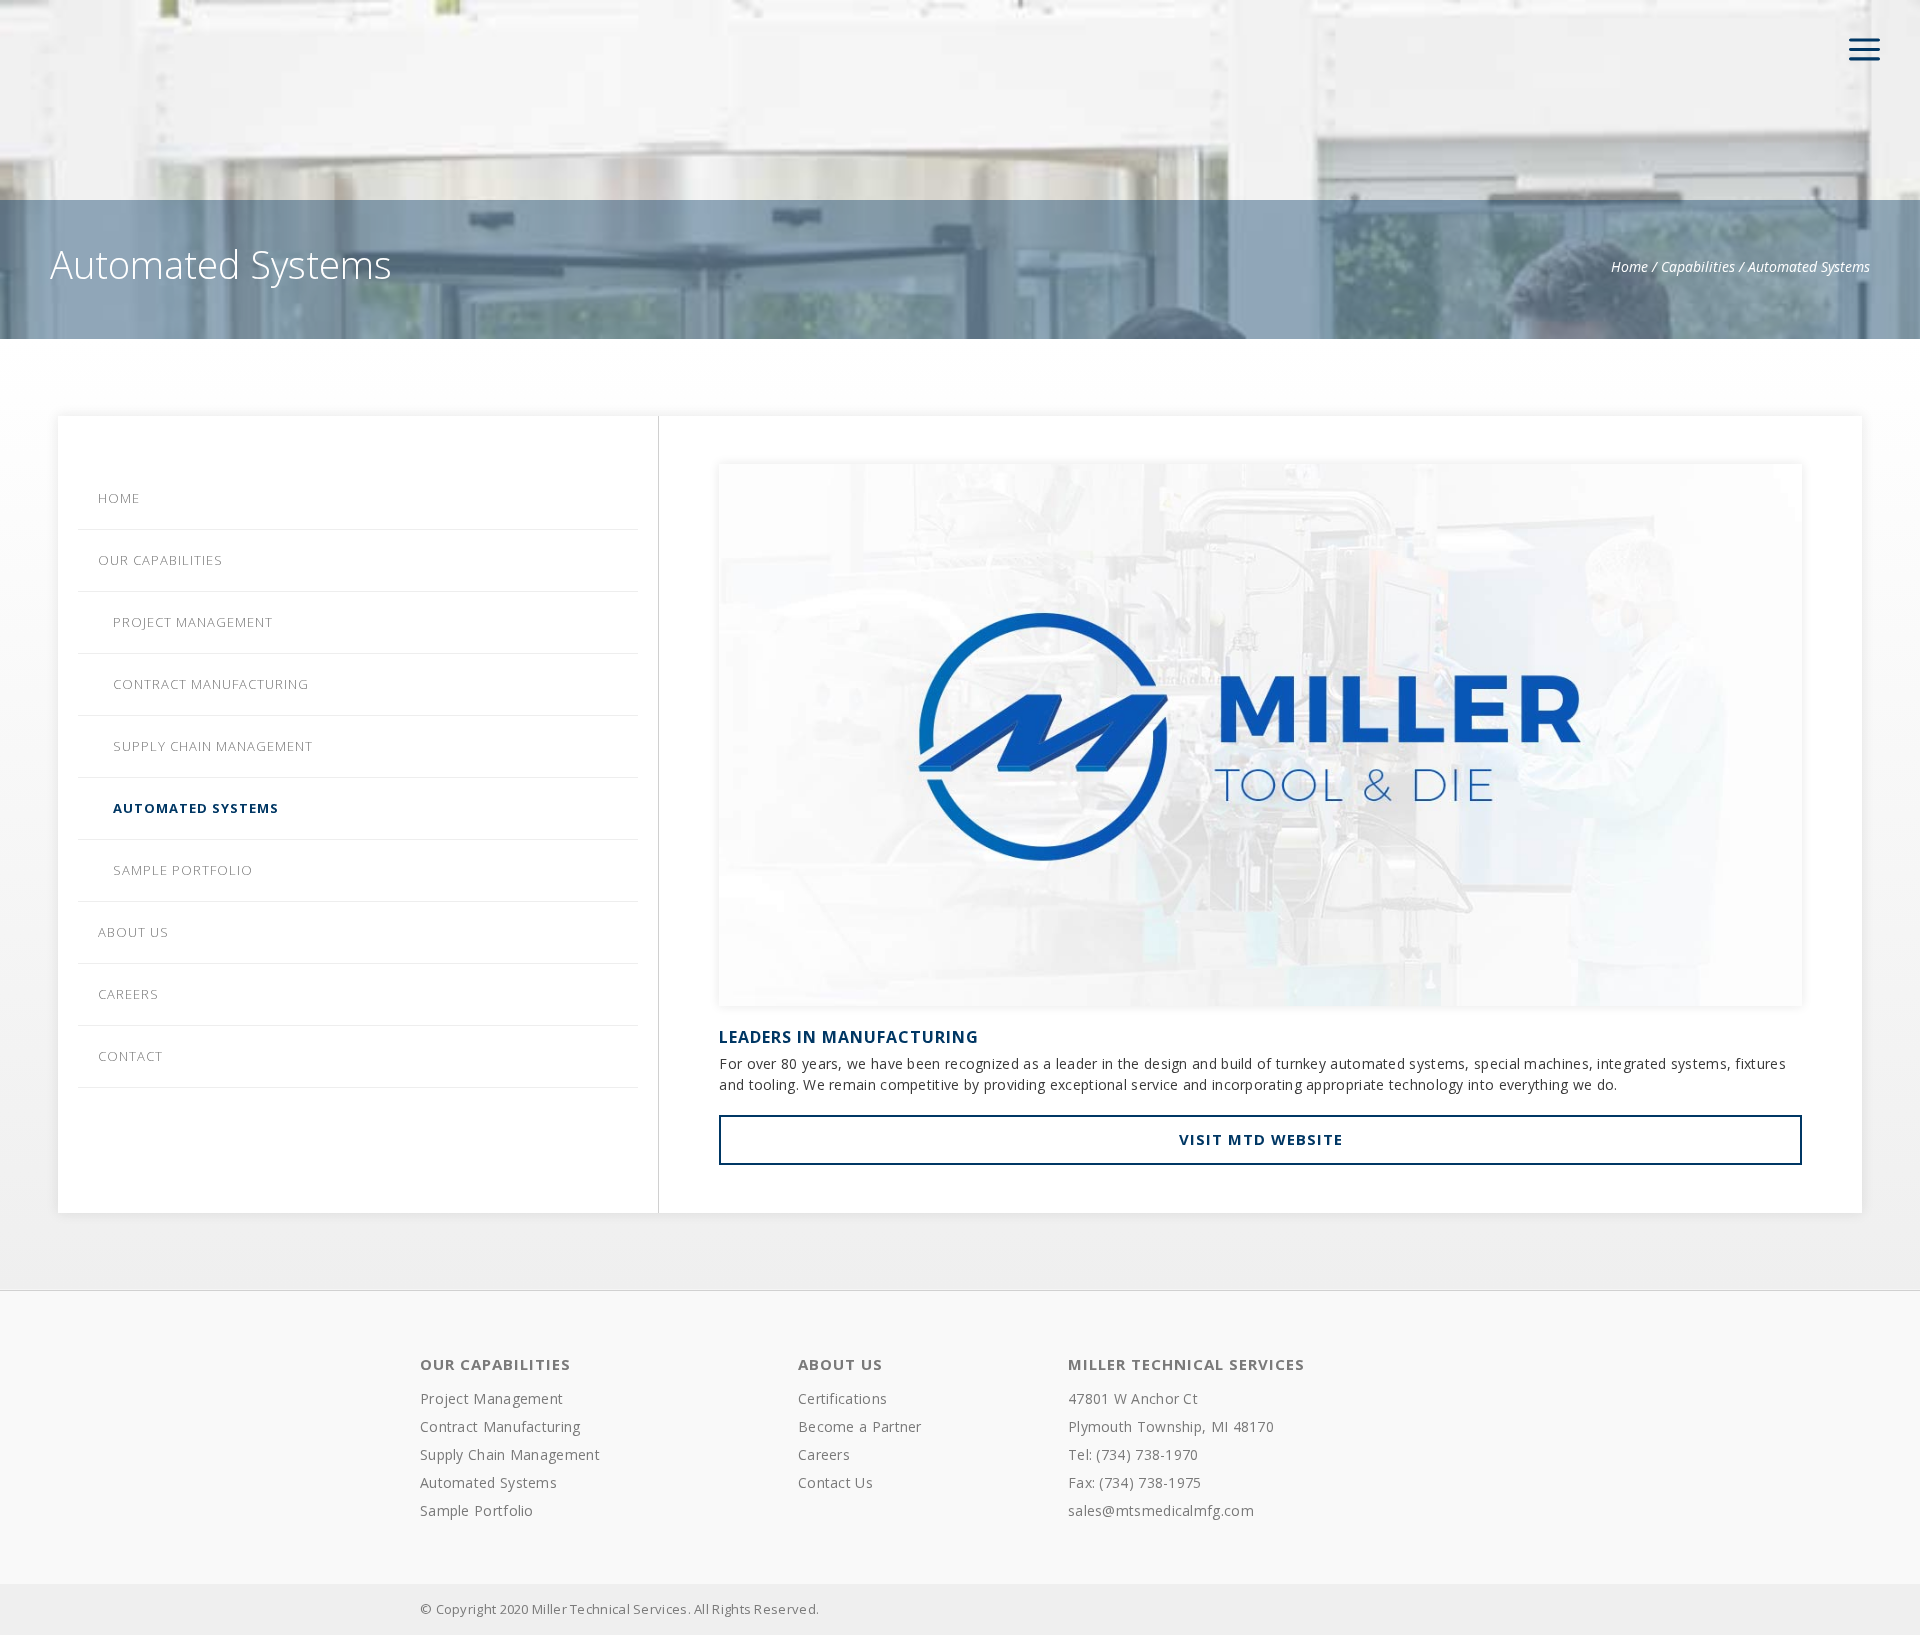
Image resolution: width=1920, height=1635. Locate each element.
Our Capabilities (160, 560)
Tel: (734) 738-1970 (1133, 1454)
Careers (128, 994)
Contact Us (835, 1482)
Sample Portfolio (183, 870)
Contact (130, 1056)
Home (1629, 266)
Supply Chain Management (213, 746)
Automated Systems (196, 808)
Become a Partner (860, 1426)
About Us (133, 932)
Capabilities (1698, 266)
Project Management (193, 622)
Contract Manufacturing (211, 684)
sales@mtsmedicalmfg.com (1161, 1510)
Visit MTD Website (1261, 1139)
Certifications (842, 1398)
